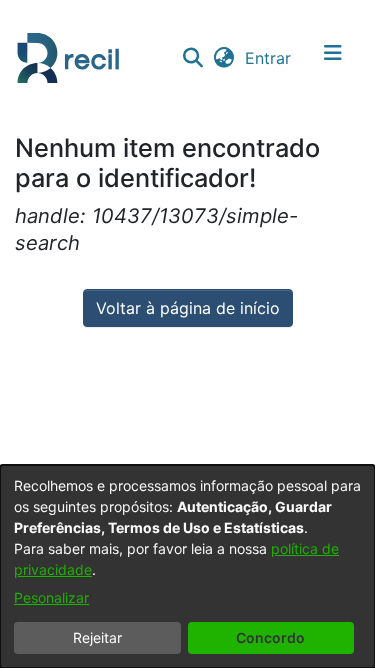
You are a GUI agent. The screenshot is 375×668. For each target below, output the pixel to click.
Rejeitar (97, 637)
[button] (192, 58)
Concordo (270, 637)
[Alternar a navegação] (333, 58)
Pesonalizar (51, 597)
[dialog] (187, 566)
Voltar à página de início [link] (188, 308)
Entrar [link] (269, 58)
